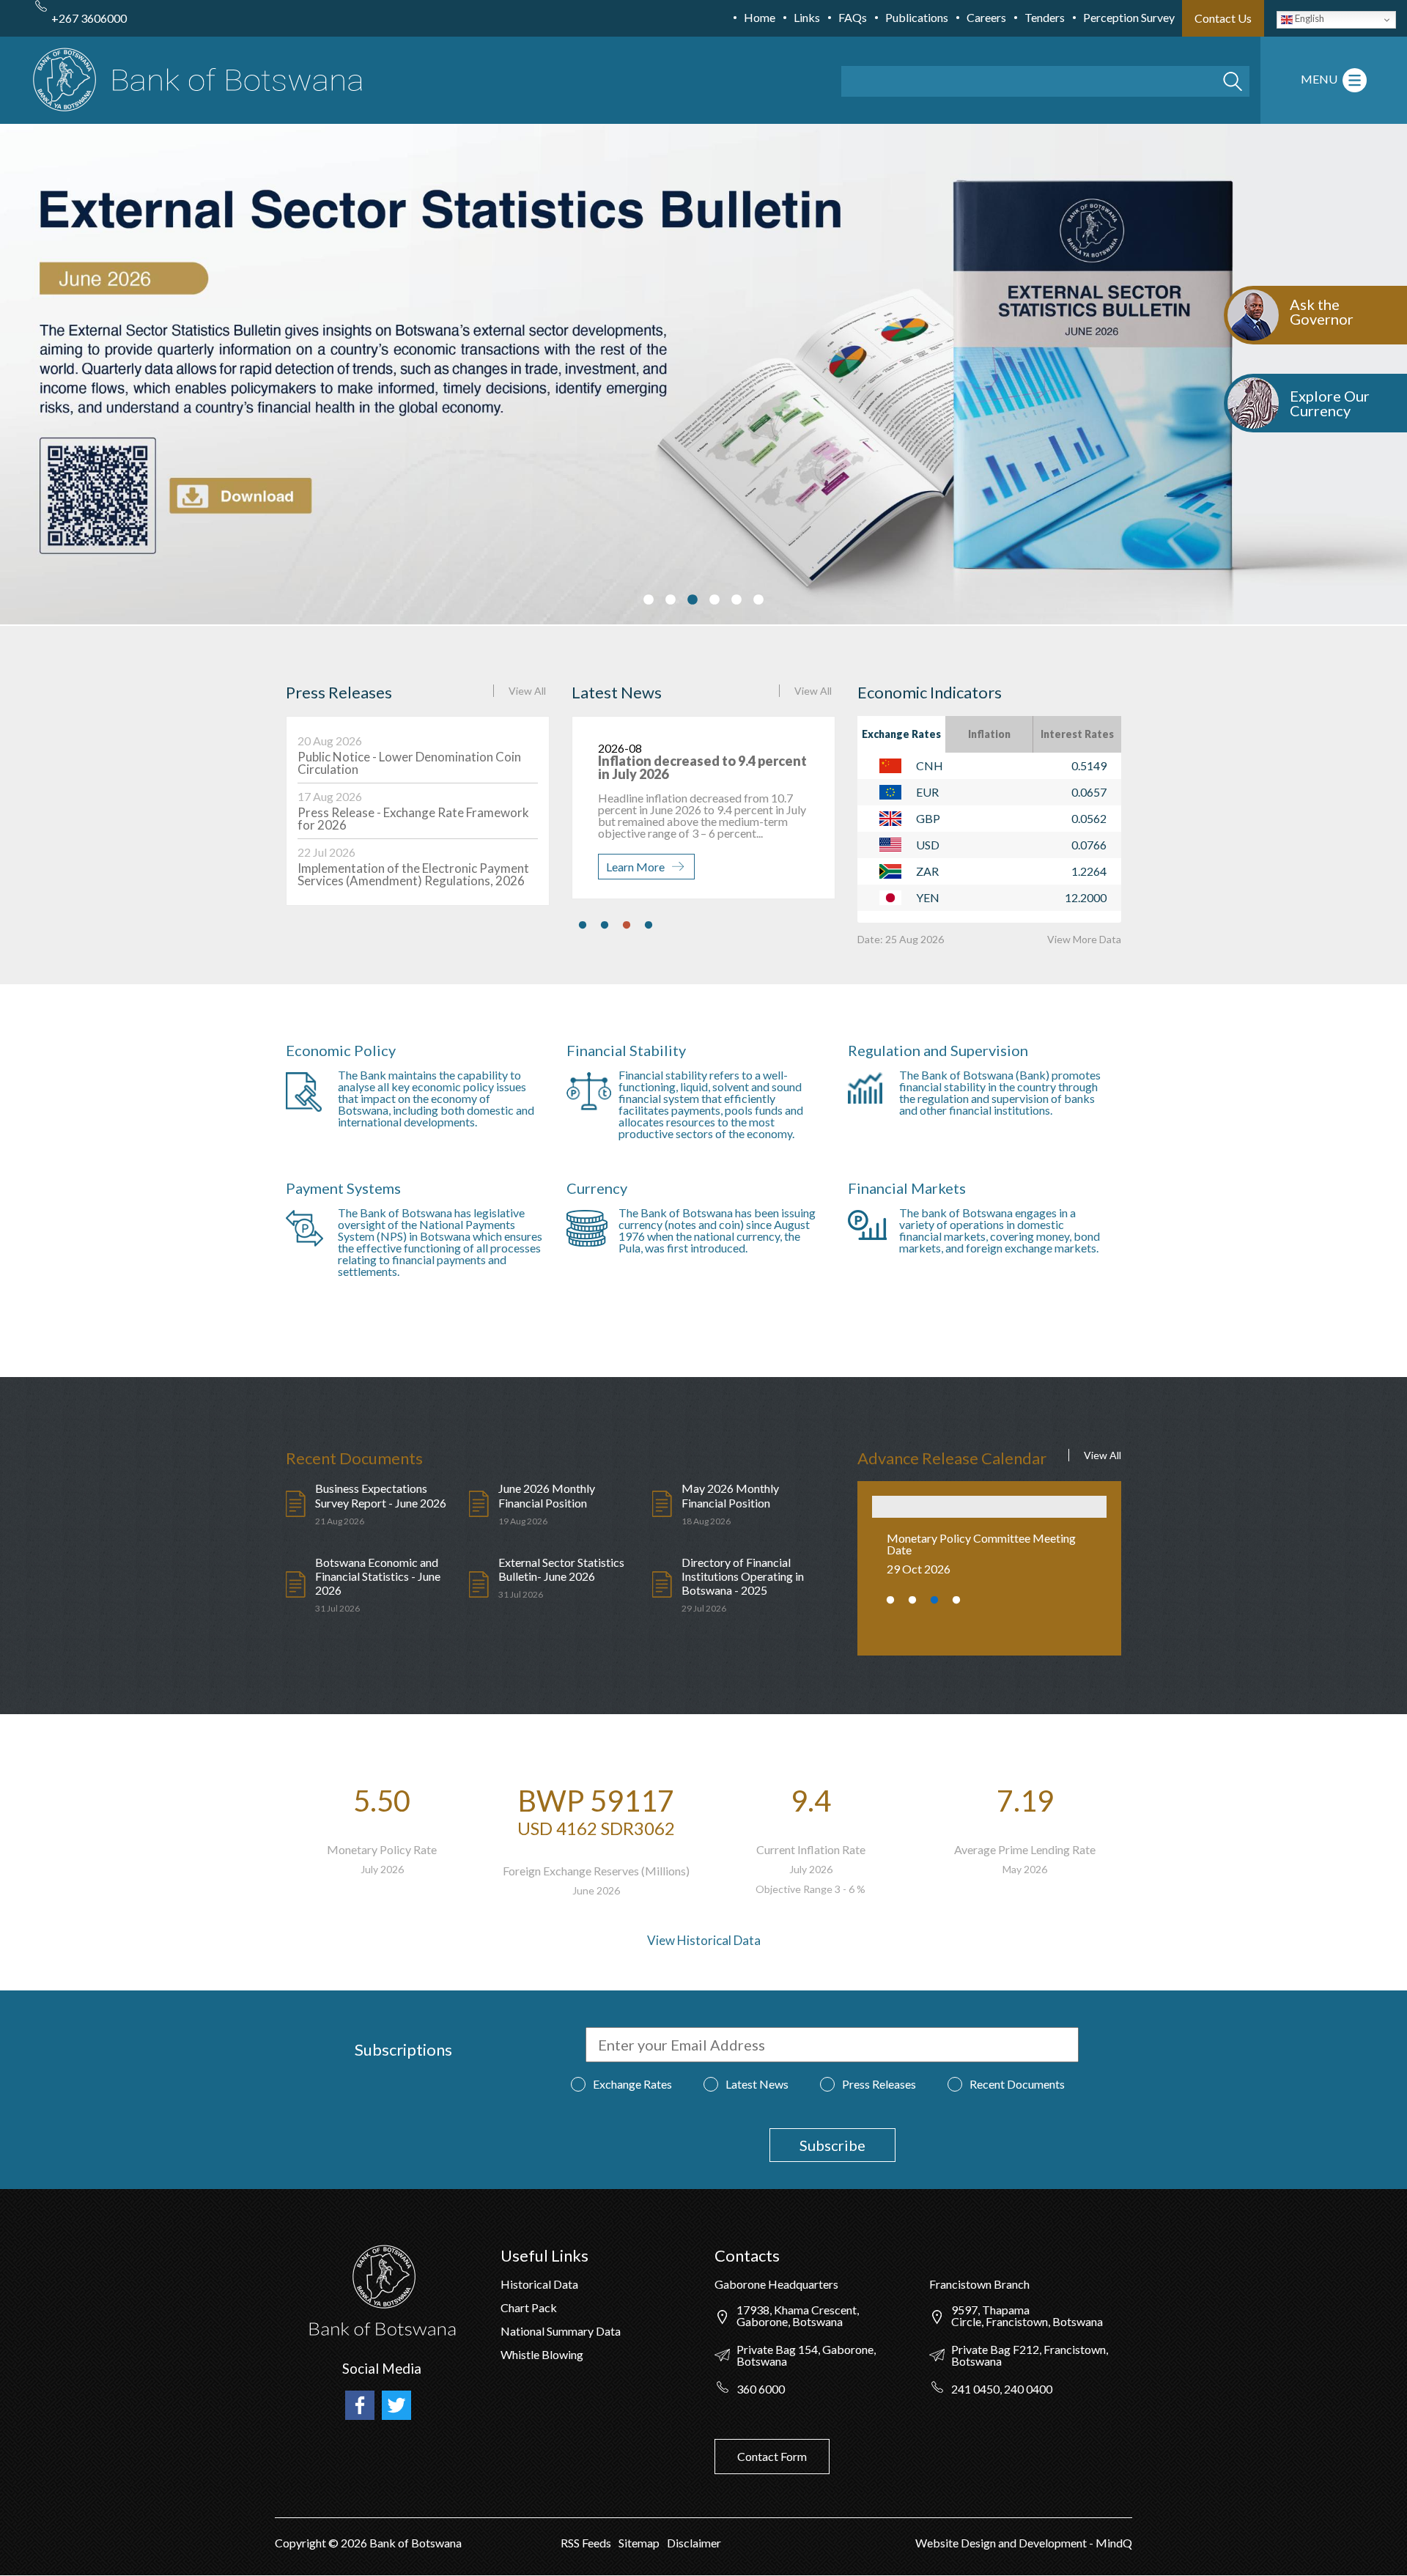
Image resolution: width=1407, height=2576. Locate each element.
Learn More (635, 867)
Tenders (1045, 17)
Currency (597, 1188)
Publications (917, 17)
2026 (354, 2543)
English (1308, 18)
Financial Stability (626, 1050)
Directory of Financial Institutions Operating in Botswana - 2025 (743, 1576)
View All (527, 691)
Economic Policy (341, 1050)
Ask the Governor (1322, 311)
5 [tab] (736, 600)
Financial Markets (907, 1188)
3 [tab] (693, 600)
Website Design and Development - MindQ (1024, 2543)
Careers (986, 17)
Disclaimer (694, 2543)
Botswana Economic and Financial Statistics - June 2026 (378, 1576)
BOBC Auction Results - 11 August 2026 (680, 767)
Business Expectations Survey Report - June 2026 (381, 1495)
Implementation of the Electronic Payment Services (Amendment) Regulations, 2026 (413, 874)
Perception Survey (1129, 17)
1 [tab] (649, 600)
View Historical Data (704, 1940)
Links (807, 17)
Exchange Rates (901, 734)
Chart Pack (529, 2307)
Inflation (989, 734)
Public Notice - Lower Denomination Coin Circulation (409, 763)
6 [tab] (758, 600)
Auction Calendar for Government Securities (972, 1544)
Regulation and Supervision (938, 1050)
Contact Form (772, 2456)
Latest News (757, 2084)
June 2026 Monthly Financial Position (547, 1495)
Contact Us (1223, 18)
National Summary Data (561, 2331)
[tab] (901, 734)
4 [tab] (714, 600)
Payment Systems (343, 1188)
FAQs (853, 17)
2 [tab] (671, 600)
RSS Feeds (586, 2543)
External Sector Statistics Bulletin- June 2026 (561, 1569)
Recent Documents (1017, 2084)
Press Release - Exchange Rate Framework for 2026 (413, 819)
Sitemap (639, 2543)
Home (760, 17)
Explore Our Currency (1330, 403)
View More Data (1084, 939)
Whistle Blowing (542, 2354)
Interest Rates (1077, 734)
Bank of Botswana (414, 2543)
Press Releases (879, 2084)
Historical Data (539, 2284)
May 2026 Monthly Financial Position (730, 1495)
